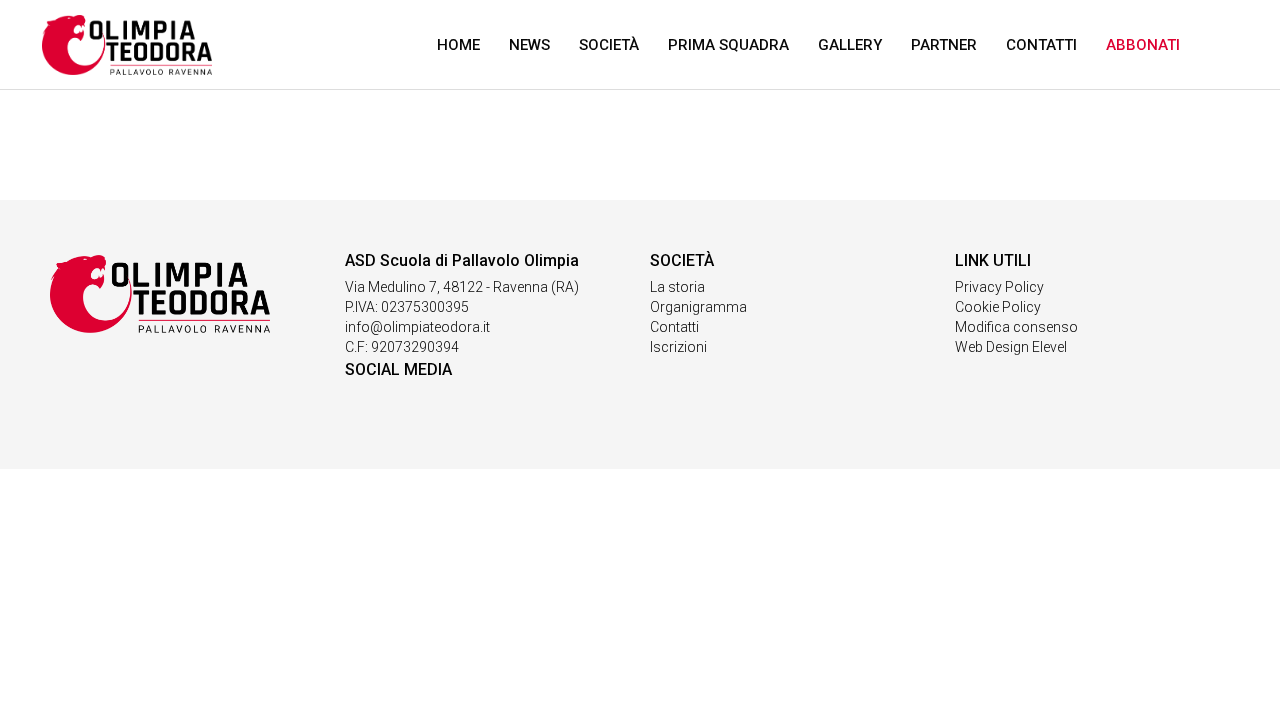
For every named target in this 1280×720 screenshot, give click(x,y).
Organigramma (698, 307)
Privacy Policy (999, 287)
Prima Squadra (728, 45)
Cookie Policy (998, 307)
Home (458, 45)
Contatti (1041, 45)
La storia (677, 287)
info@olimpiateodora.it (417, 327)
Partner (944, 45)
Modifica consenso (1016, 327)
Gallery (850, 45)
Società (609, 45)
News (529, 45)
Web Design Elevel (1011, 347)
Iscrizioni (678, 347)
